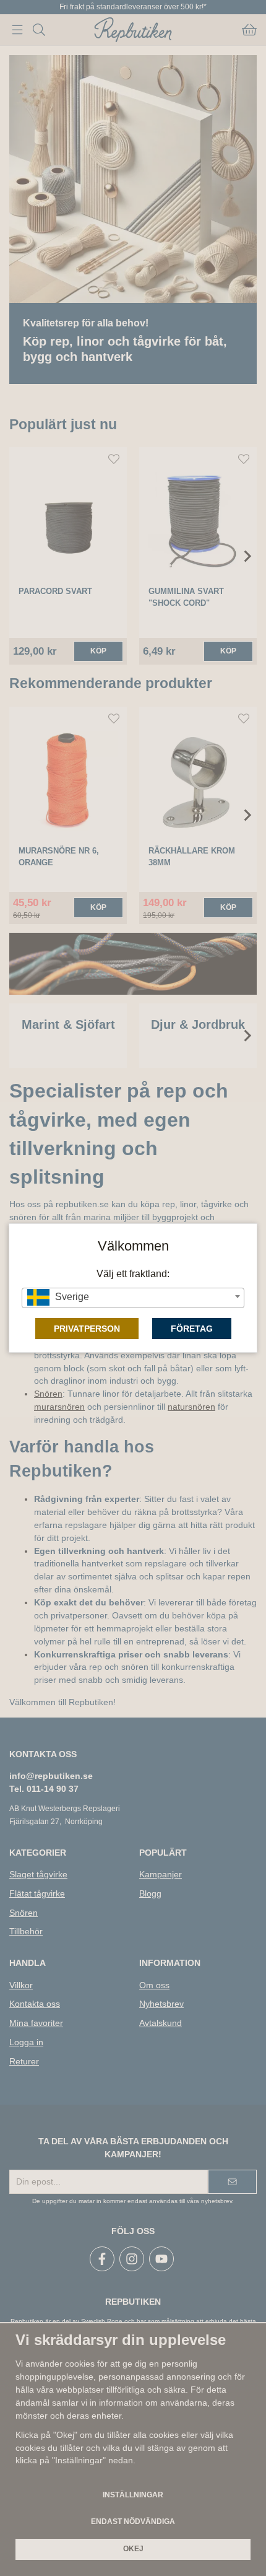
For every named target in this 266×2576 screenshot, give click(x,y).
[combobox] (133, 1298)
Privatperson (87, 1329)
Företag (192, 1329)
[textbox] (133, 1297)
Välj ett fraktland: (133, 1274)
